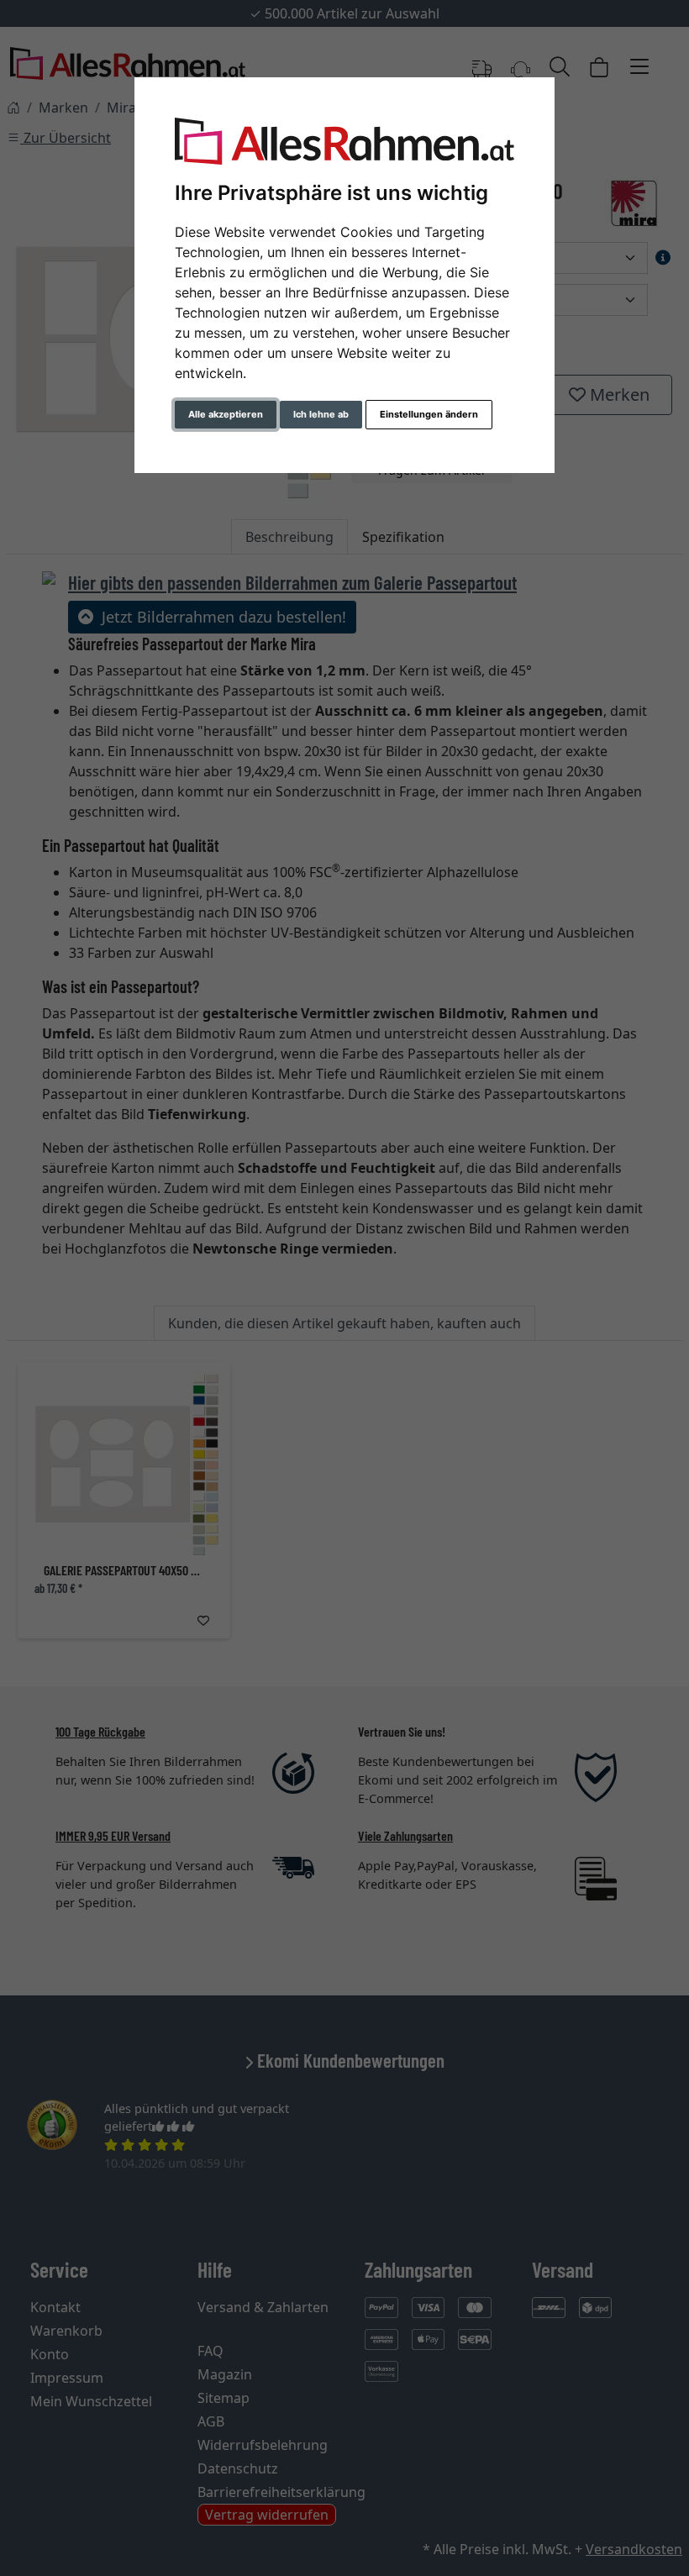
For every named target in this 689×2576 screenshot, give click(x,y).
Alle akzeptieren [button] (226, 414)
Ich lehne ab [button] (321, 414)
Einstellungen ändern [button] (429, 414)
